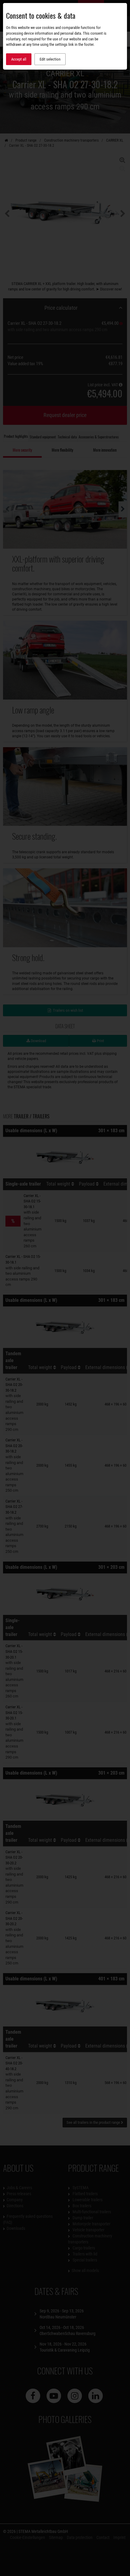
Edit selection (50, 59)
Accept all (19, 59)
